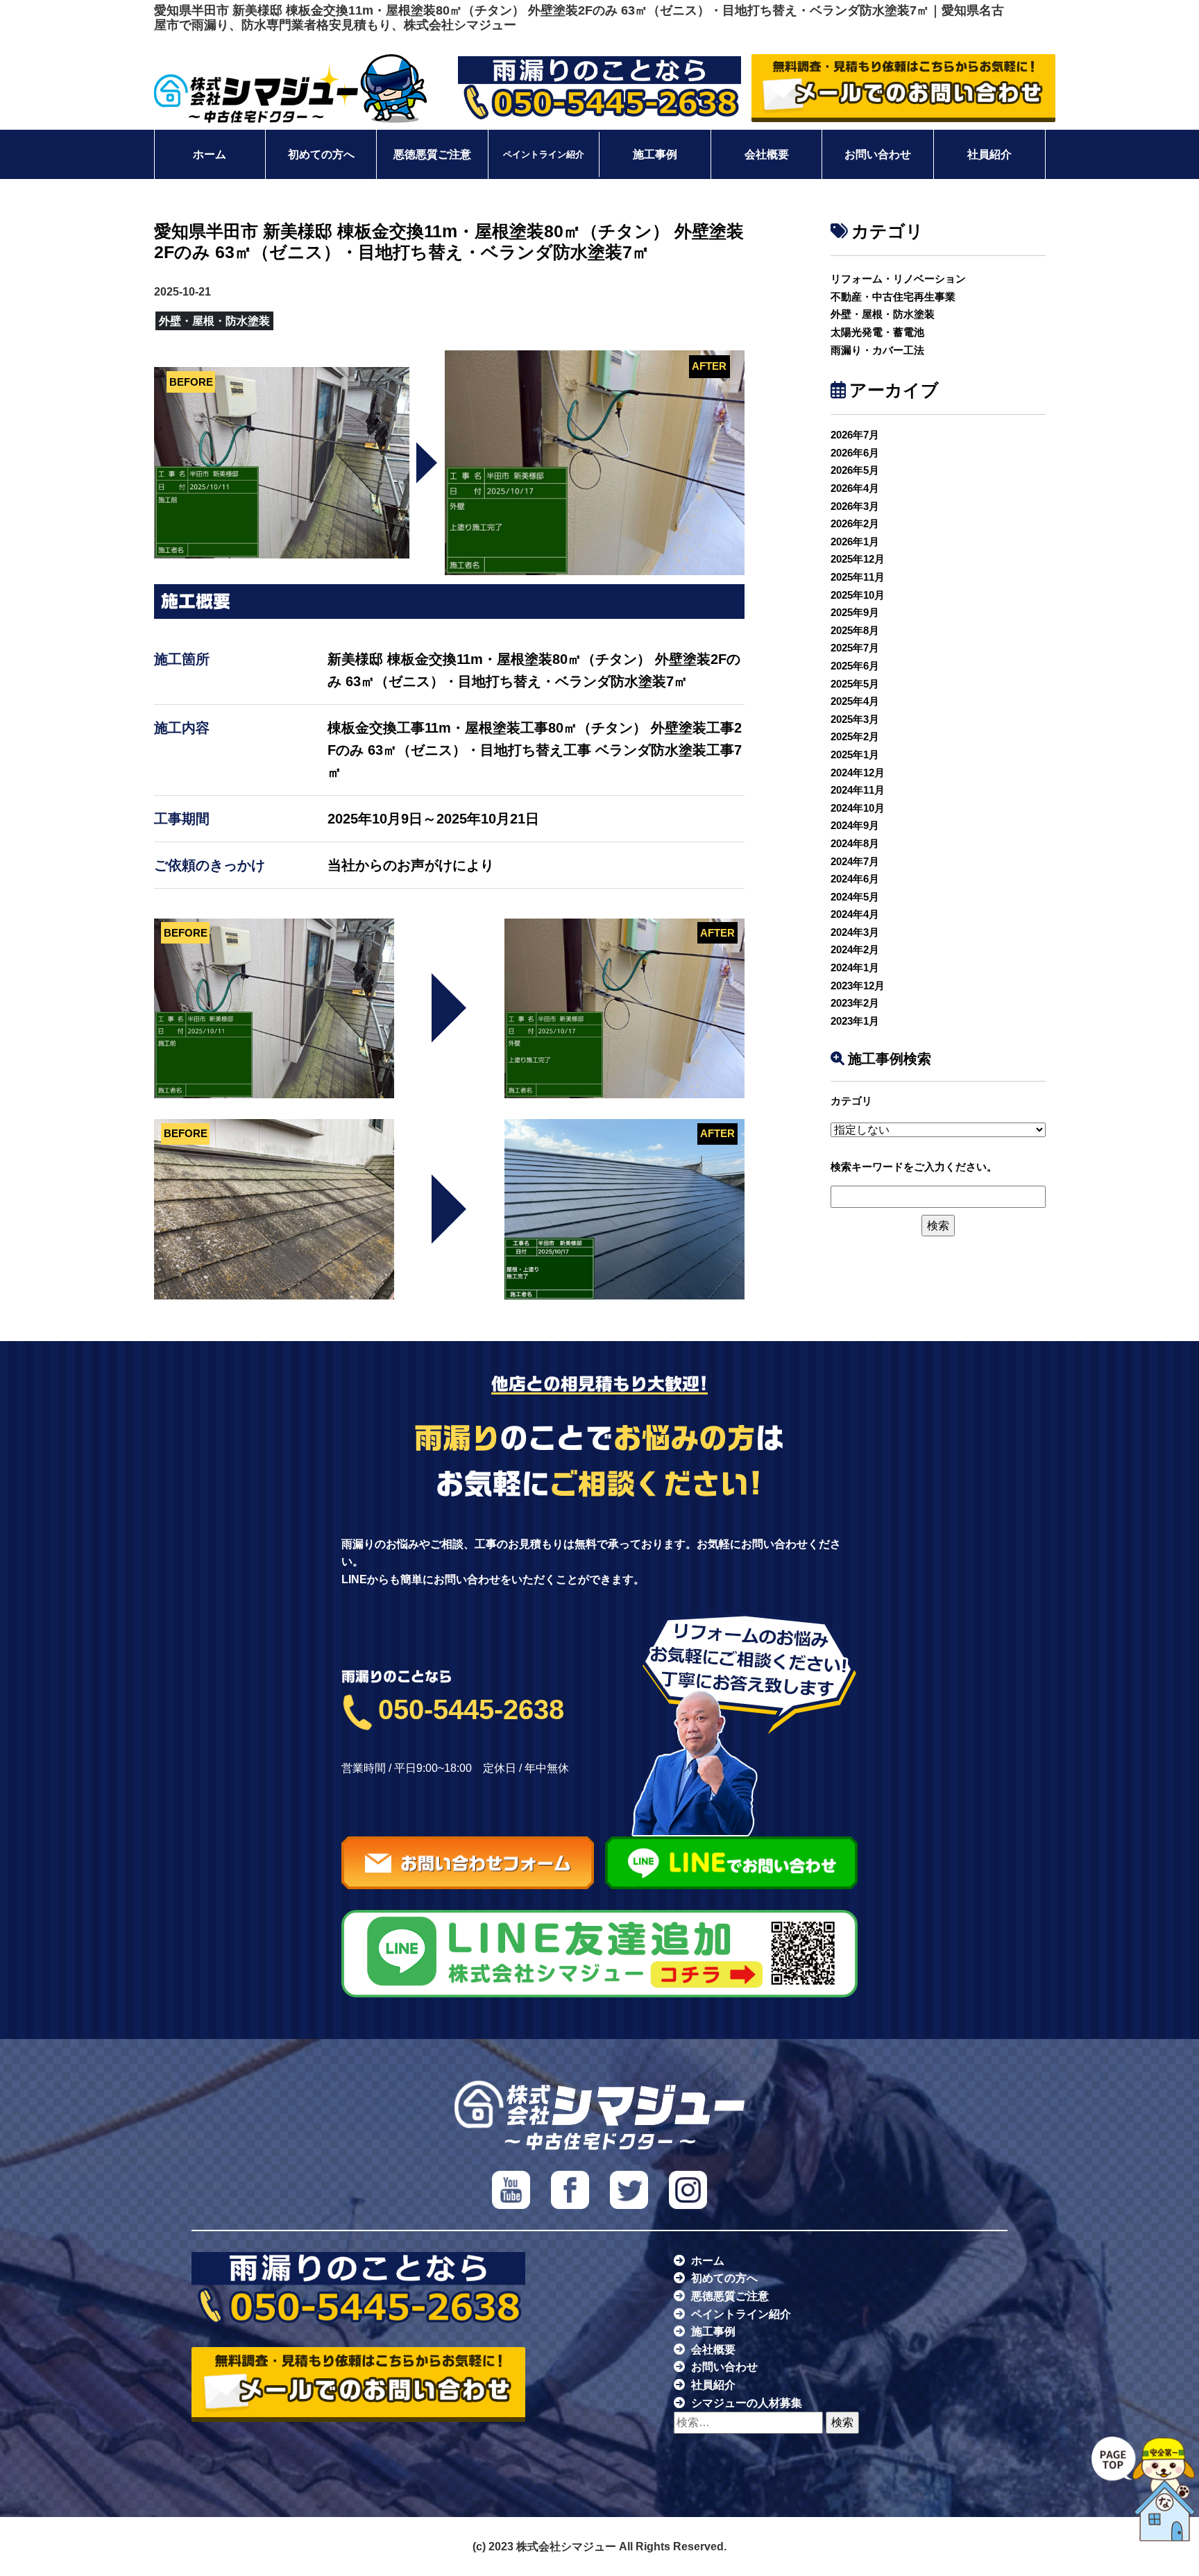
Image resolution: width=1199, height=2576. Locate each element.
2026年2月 (855, 523)
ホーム (210, 154)
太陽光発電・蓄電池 (877, 332)
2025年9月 (855, 612)
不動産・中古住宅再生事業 (893, 297)
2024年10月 (858, 808)
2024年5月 (855, 897)
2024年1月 (855, 967)
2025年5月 (855, 684)
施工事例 (655, 154)
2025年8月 (855, 630)
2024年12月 (858, 773)
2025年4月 (855, 701)
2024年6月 (855, 879)
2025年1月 (855, 754)
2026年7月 (855, 435)
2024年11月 (858, 790)
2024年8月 (855, 843)
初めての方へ (321, 154)
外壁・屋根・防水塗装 (883, 314)
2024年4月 (855, 914)
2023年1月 (855, 1021)
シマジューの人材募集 (747, 2403)
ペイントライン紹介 (544, 155)
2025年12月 (858, 559)
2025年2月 (855, 736)
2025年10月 (858, 595)
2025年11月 (858, 577)
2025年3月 (855, 719)
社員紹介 (989, 154)
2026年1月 (855, 541)
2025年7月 (855, 648)
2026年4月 (855, 488)
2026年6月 (855, 453)
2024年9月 (855, 825)
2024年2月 (855, 949)
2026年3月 (855, 506)
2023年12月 (858, 986)
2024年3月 (855, 932)
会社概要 (767, 154)
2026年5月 (855, 470)
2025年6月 (855, 666)
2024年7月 (855, 861)
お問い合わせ (878, 154)
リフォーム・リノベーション (898, 279)
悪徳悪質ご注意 (432, 154)
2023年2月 (855, 1003)
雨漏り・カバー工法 (877, 350)
